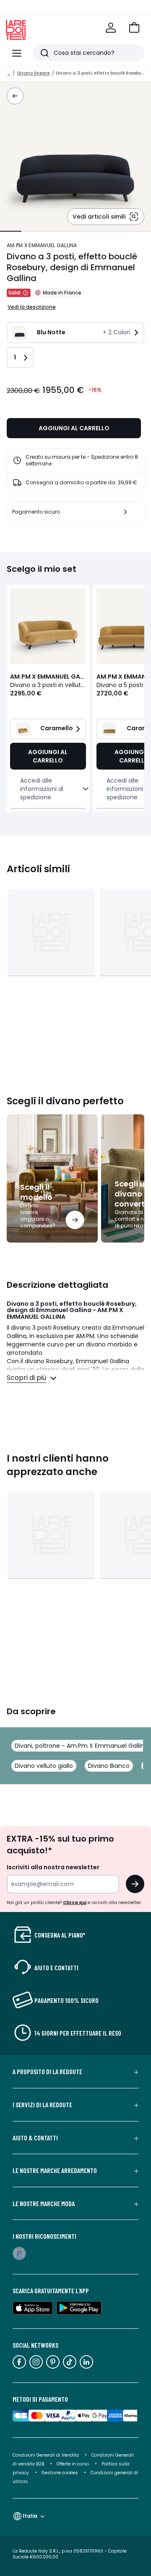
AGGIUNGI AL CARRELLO (74, 428)
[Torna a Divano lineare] (15, 96)
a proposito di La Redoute (47, 2072)
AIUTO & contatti (35, 2138)
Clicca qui (75, 1903)
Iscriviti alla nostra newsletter (53, 1867)
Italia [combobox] (30, 2516)
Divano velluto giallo (44, 1766)
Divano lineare (33, 73)
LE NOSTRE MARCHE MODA (44, 2204)
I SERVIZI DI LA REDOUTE (42, 2105)
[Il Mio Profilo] (111, 28)
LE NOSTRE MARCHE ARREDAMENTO (55, 2170)
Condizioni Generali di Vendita (46, 2455)
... (9, 73)
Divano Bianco (109, 1766)
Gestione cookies (60, 2473)
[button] (134, 28)
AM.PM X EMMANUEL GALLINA (42, 245)
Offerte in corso (73, 2464)
